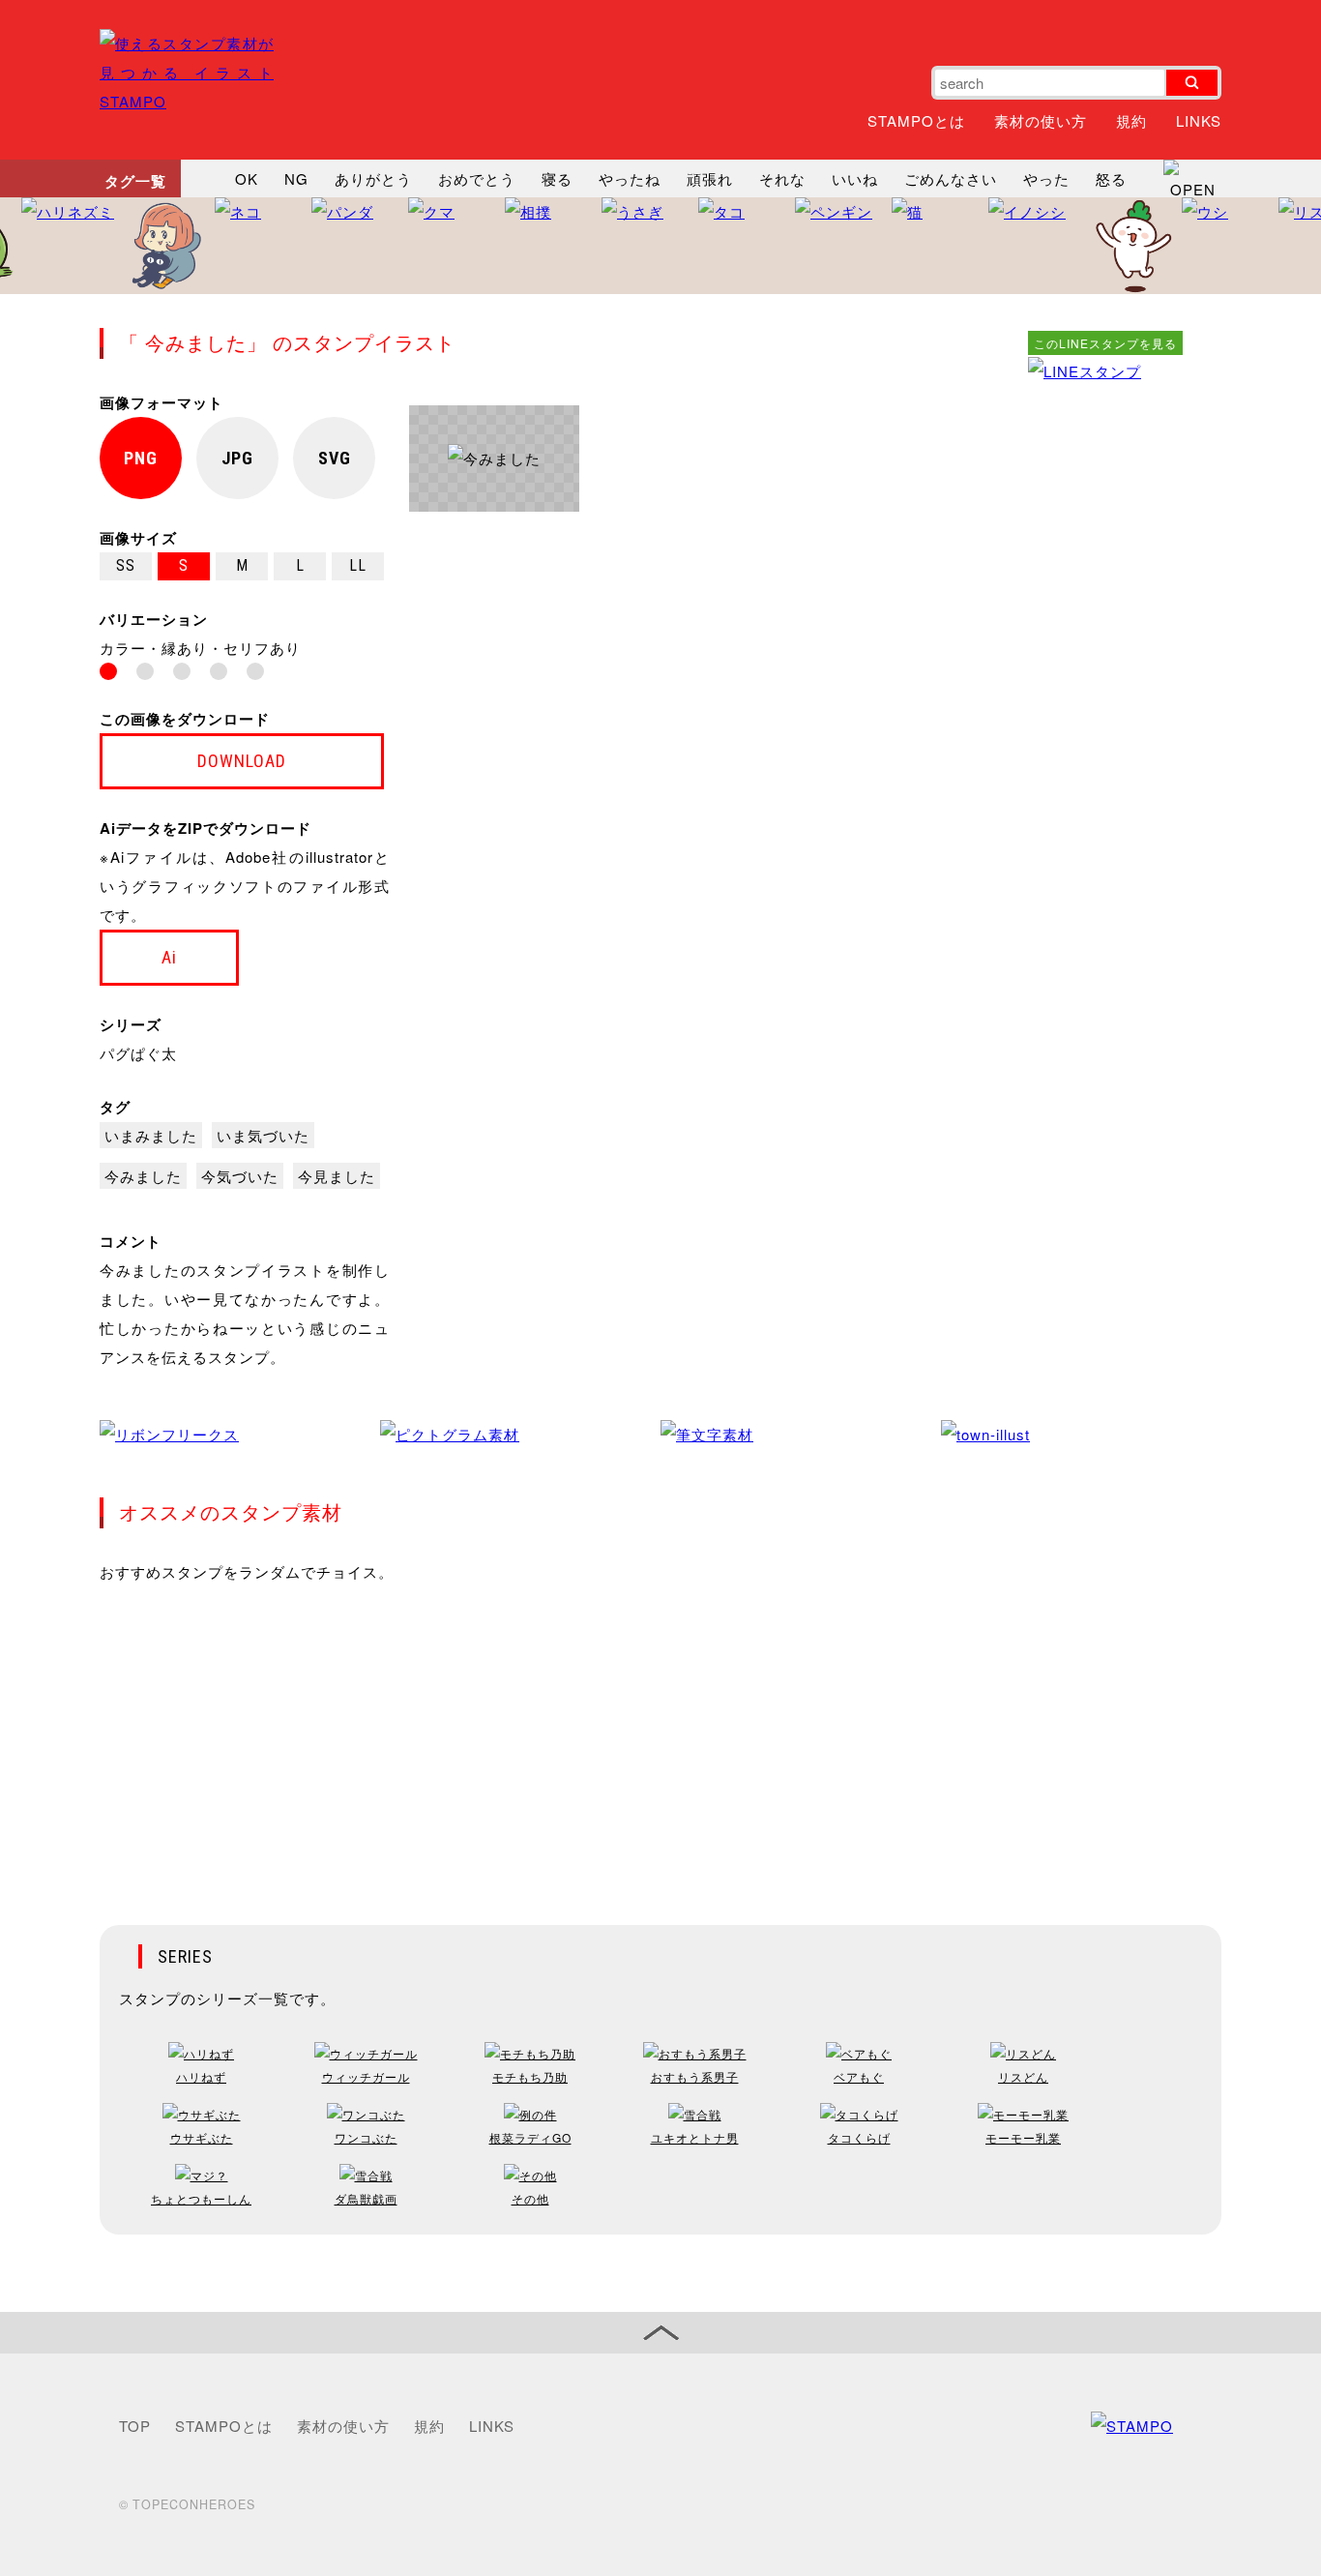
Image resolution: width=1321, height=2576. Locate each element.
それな (782, 178)
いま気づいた (263, 1135)
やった (1046, 178)
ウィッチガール (366, 2076)
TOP (135, 2426)
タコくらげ (859, 2137)
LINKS (1199, 120)
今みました (143, 1176)
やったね (630, 178)
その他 (530, 2198)
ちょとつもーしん (201, 2198)
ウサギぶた (202, 2137)
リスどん (1023, 2076)
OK (247, 178)
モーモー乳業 (1023, 2137)
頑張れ (710, 178)
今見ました (337, 1176)
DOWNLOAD (242, 761)
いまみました (151, 1135)
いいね (855, 178)
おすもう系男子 (695, 2076)
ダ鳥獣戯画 (366, 2198)
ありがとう (373, 178)
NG (296, 178)
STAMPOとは (916, 120)
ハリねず (201, 2076)
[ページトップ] (660, 2333)
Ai (169, 957)
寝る (557, 178)
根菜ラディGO (530, 2137)
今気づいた (240, 1176)
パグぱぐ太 (138, 1053)
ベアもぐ (859, 2076)
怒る (1111, 178)
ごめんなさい (951, 178)
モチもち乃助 (530, 2076)
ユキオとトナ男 (695, 2137)
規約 (1131, 120)
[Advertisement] (1105, 676)
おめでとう (477, 178)
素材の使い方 (1041, 120)
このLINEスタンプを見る (1105, 343)
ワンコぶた (366, 2137)
